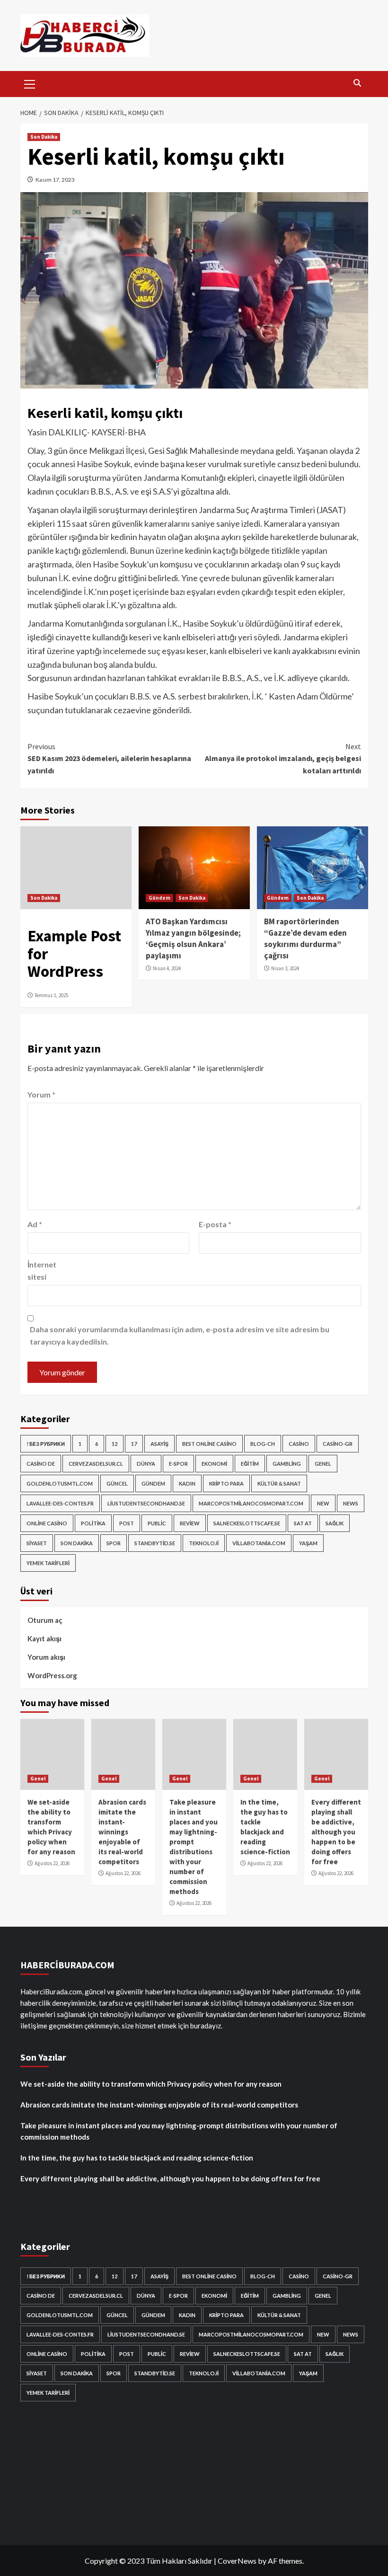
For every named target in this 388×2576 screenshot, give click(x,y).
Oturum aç (45, 1620)
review (190, 1523)
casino (299, 1444)
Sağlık (335, 1523)
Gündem (159, 898)
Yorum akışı (46, 1657)
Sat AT (303, 1523)
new (323, 1503)
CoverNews (237, 2561)
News (351, 1503)
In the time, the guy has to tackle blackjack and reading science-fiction (137, 2158)
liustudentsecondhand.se (146, 1503)
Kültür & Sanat (279, 1483)
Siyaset (37, 1543)
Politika (93, 1523)
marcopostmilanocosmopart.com (251, 1503)
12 (115, 1444)
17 (134, 1444)
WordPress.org (52, 1675)
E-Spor (178, 1464)
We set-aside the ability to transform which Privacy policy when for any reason (151, 2084)
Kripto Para (226, 1483)
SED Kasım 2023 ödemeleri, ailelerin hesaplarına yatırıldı (109, 758)
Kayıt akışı (44, 1638)
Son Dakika (44, 137)
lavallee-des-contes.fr (60, 1503)
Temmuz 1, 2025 (51, 995)
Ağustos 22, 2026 (52, 1863)
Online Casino (47, 1523)
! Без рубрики (46, 1444)
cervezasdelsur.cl (96, 1464)
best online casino (209, 1444)
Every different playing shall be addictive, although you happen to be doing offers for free (336, 1832)
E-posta (215, 1224)
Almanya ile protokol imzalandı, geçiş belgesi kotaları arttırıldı (283, 758)
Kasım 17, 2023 (55, 180)
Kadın (187, 1483)
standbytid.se (155, 1543)
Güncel (117, 1483)
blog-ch (263, 1444)
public (157, 1523)
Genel (323, 1464)
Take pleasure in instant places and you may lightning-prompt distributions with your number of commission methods (179, 2131)
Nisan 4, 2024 (167, 968)
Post (127, 1523)
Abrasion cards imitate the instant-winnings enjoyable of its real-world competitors (122, 1832)
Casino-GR (338, 1444)
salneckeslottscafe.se (247, 1523)
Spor (114, 1543)
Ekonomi (214, 1464)
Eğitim (250, 1464)
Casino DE (41, 1464)
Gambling (287, 1464)
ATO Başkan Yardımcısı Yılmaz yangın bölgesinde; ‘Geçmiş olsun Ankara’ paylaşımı (193, 938)
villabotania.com (259, 1543)
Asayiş (159, 1444)
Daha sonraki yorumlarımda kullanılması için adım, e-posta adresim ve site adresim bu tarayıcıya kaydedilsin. (180, 1335)
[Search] (357, 83)
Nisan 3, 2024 (285, 968)
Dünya (146, 1464)
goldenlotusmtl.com (60, 1483)
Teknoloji (204, 1543)
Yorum (41, 1094)
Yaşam (308, 1543)
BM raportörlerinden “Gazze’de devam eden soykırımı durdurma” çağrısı (305, 938)
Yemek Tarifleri (48, 1563)
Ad (35, 1224)
